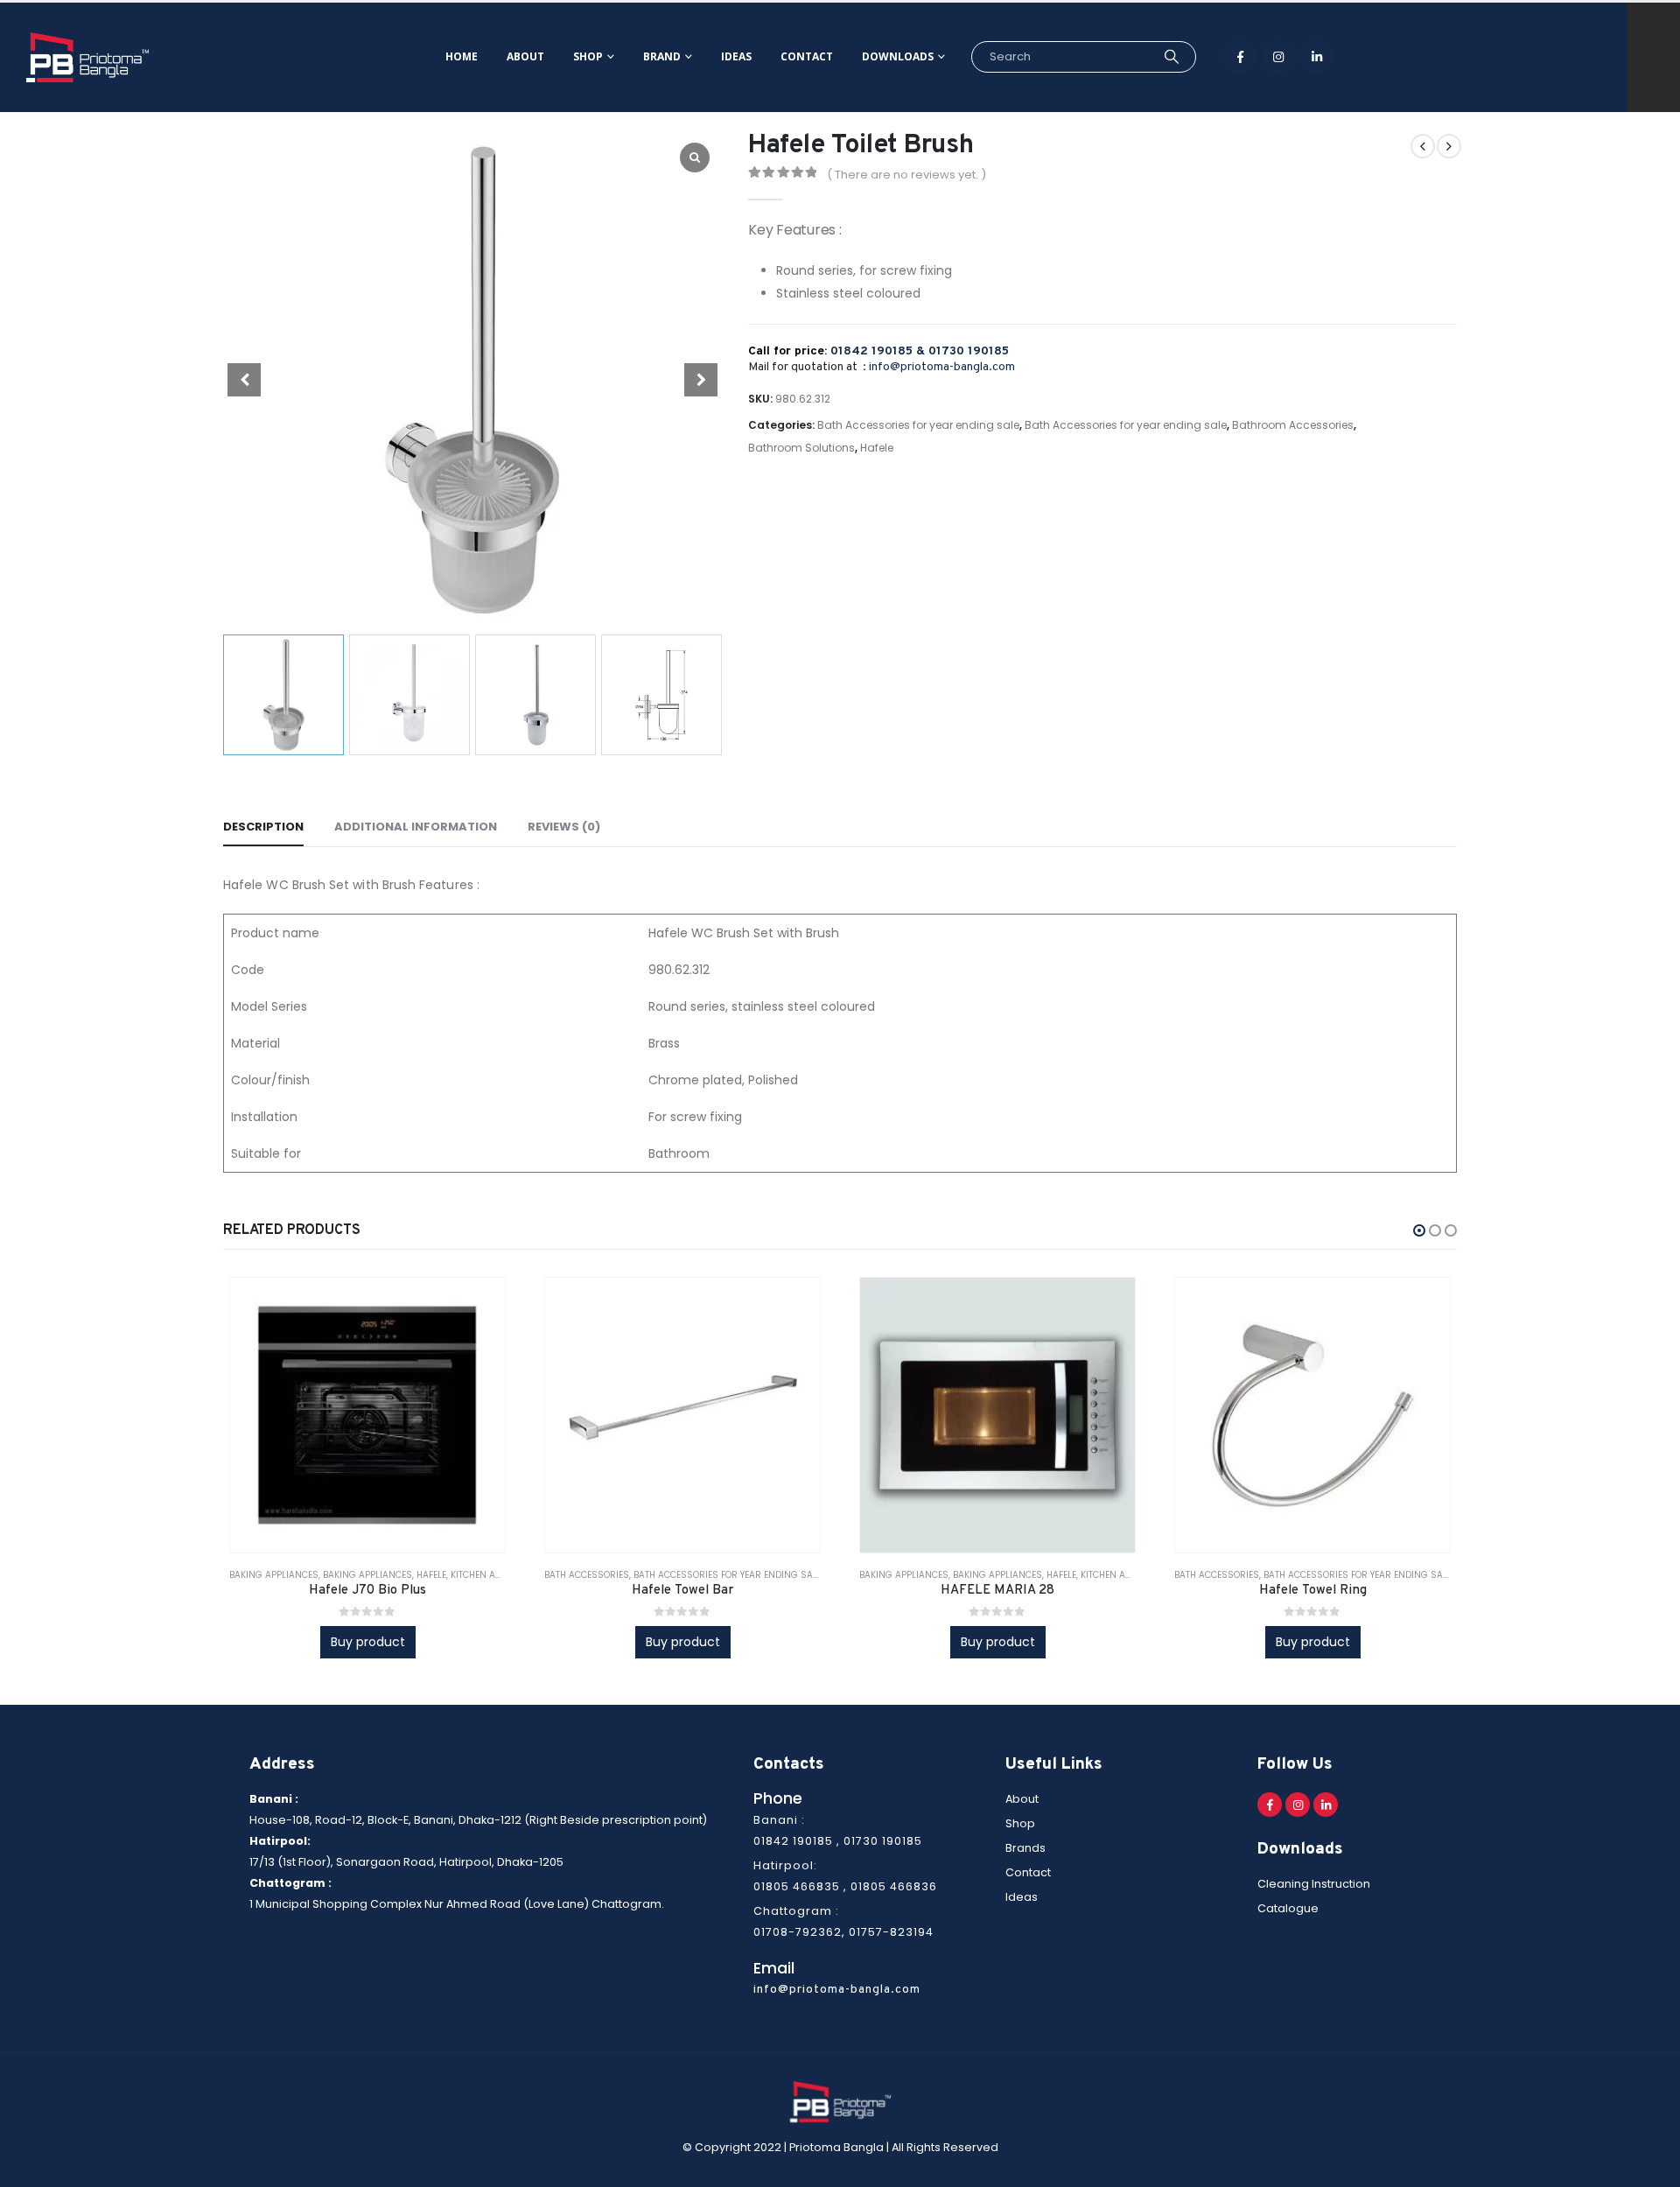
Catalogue (1288, 1908)
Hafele (877, 448)
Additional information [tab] (416, 827)
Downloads (898, 56)
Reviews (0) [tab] (564, 827)
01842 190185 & (879, 351)
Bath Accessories (587, 1575)
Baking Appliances (274, 1575)
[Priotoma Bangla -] (87, 57)
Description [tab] (263, 827)
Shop (588, 56)
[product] (367, 1415)
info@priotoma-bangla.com (942, 367)
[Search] (1171, 57)
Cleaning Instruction (1314, 1884)
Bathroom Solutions (801, 448)
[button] (1419, 1230)
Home (462, 56)
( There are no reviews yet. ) (906, 175)
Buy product (368, 1642)
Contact (807, 56)
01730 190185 (969, 351)
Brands (1025, 1848)
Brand (662, 56)
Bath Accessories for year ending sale (918, 425)
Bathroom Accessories (1293, 425)
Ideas (736, 56)
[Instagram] (1278, 57)
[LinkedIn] (1317, 57)
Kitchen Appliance (493, 1575)
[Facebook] (1240, 57)
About (525, 56)
